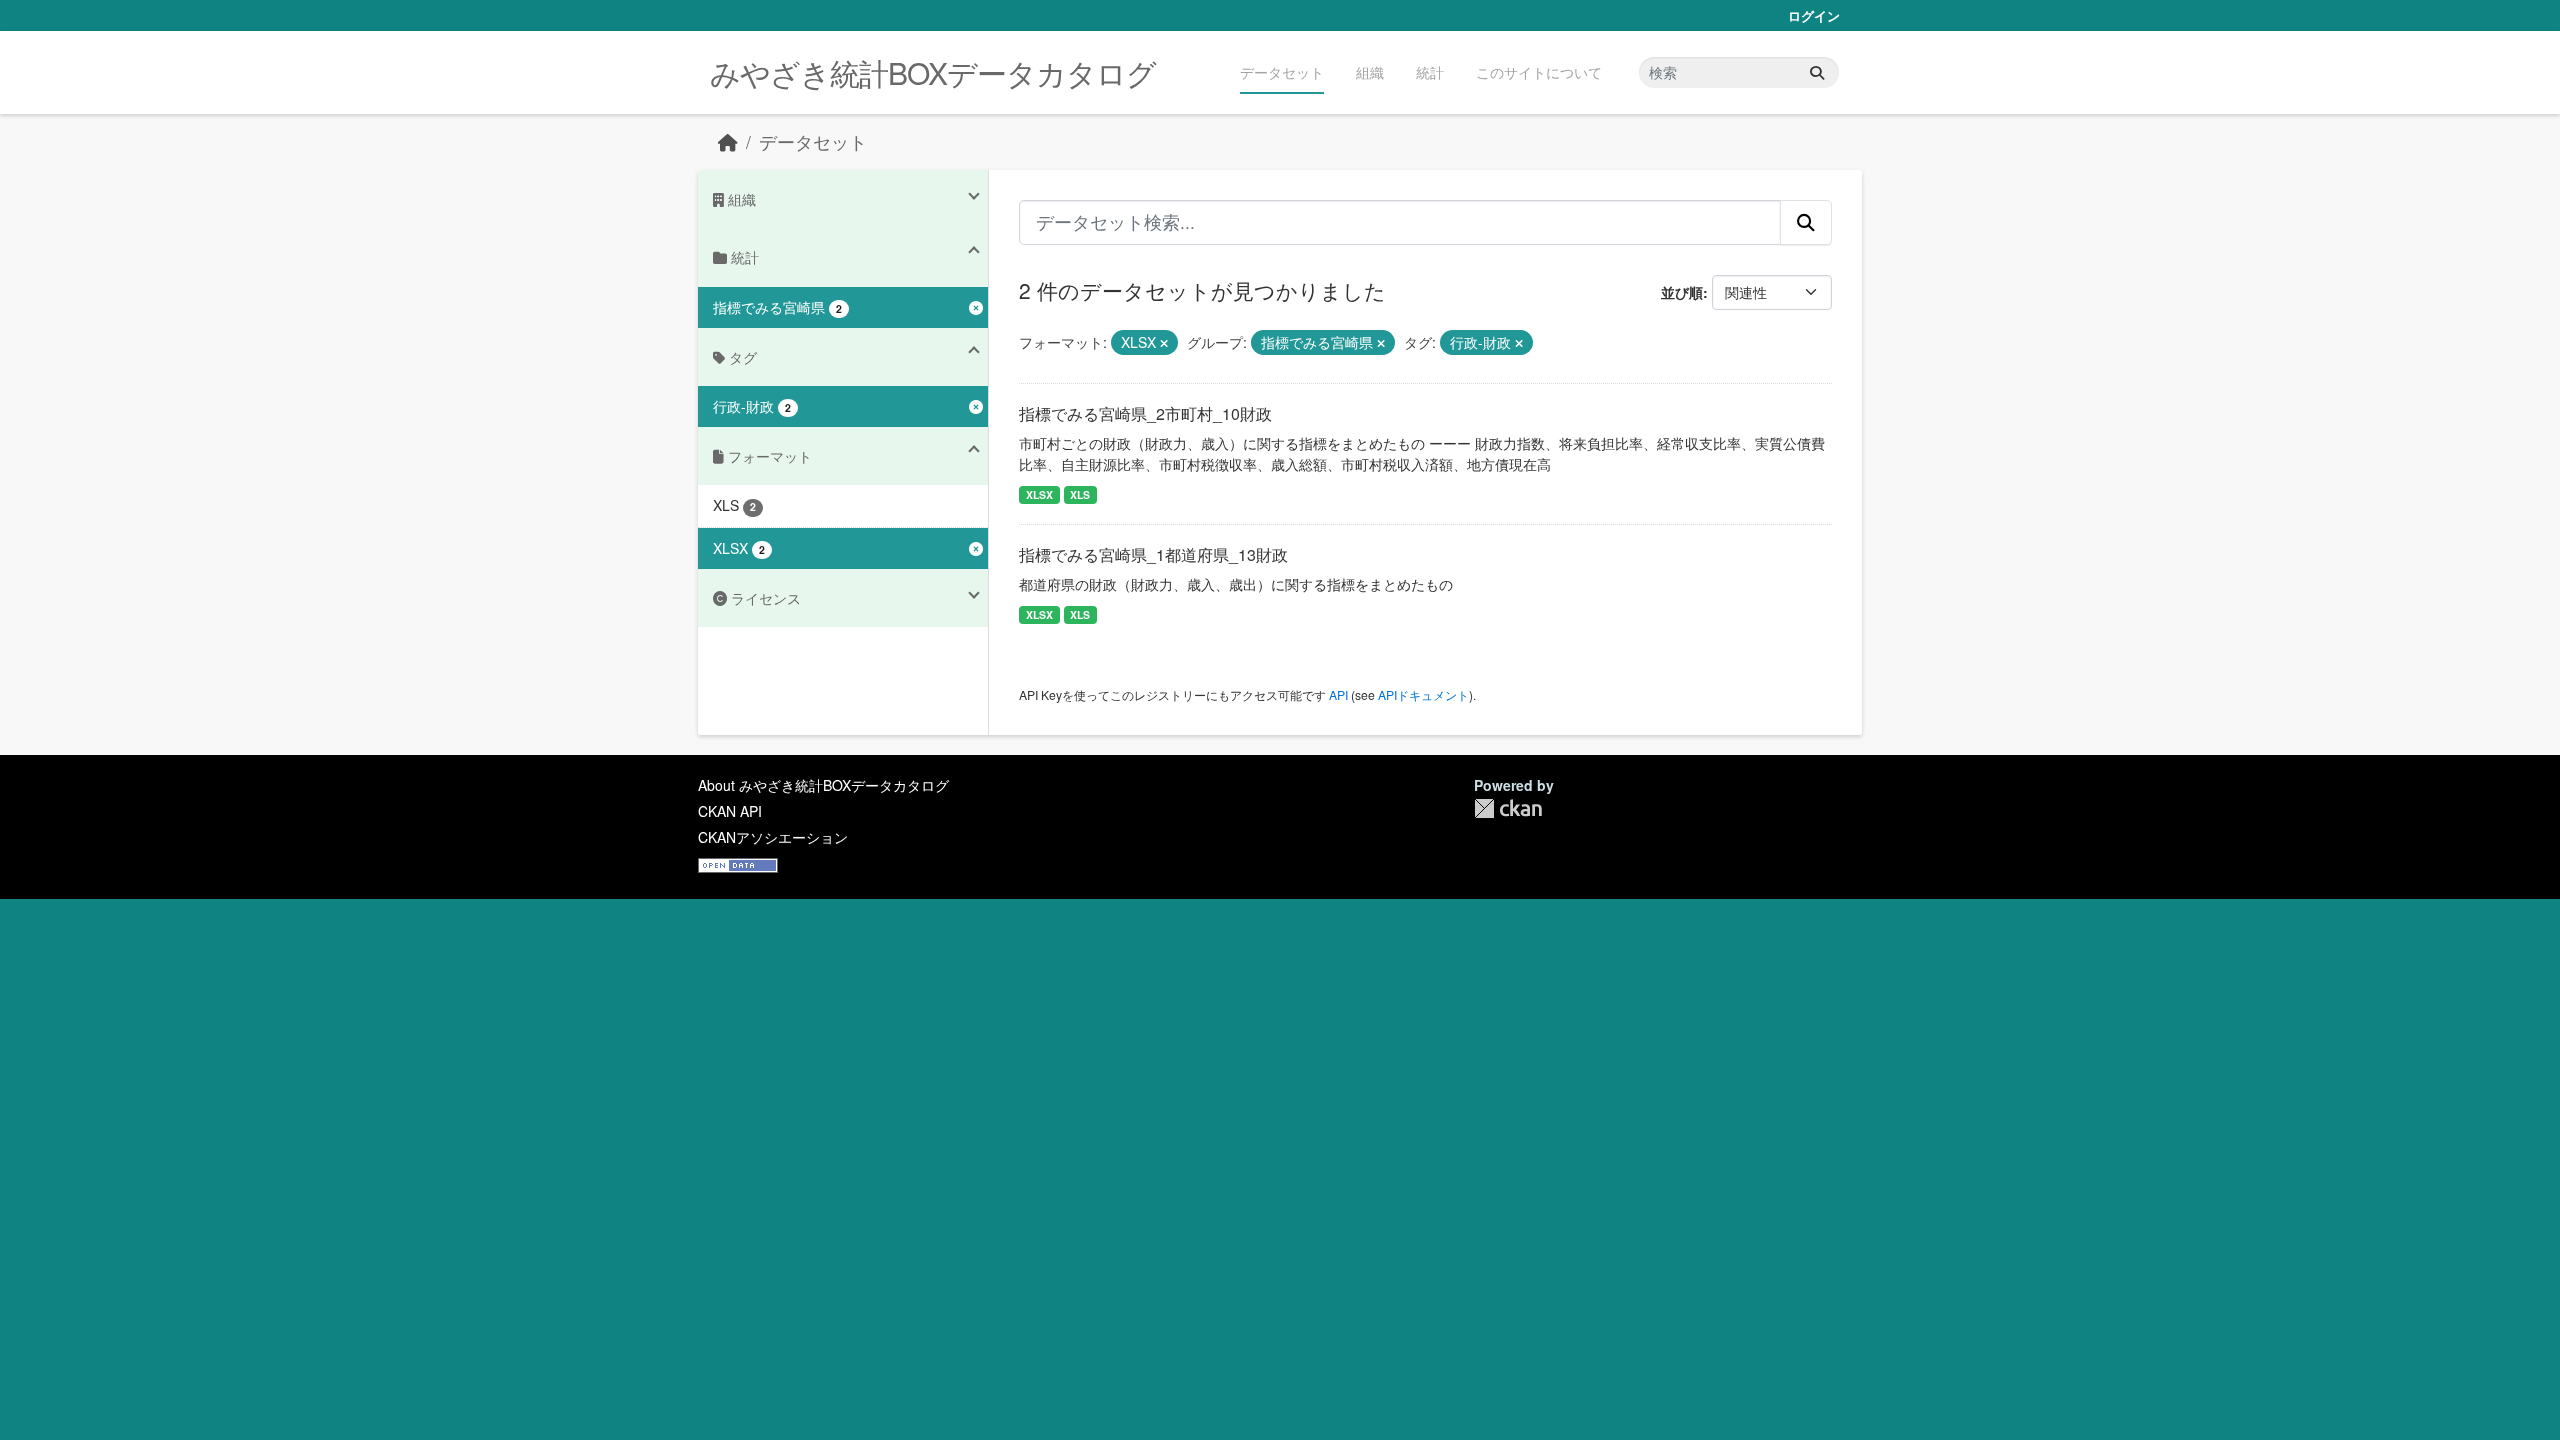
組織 (1370, 72)
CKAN (1508, 808)
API (1338, 694)
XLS (1080, 494)
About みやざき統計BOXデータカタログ (823, 785)
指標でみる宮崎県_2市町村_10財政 (1145, 413)
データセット (1282, 72)
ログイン (1814, 15)
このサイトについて (1539, 72)
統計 (1430, 72)
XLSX (1039, 494)
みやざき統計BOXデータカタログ (933, 72)
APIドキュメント (1423, 694)
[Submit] (1817, 72)
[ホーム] (728, 141)
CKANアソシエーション (773, 837)
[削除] (1164, 343)
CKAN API (730, 811)
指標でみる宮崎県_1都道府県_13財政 (1153, 554)
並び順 (1682, 292)
